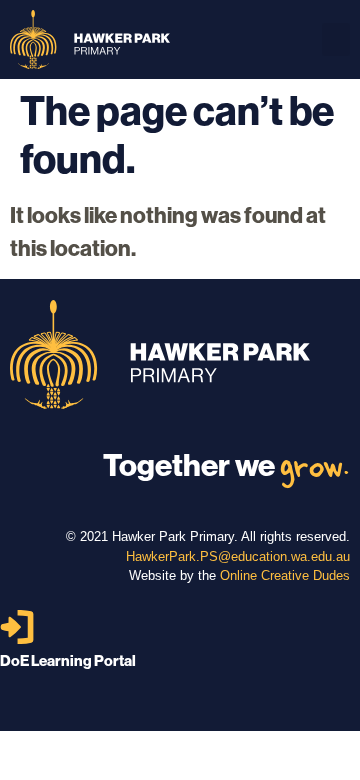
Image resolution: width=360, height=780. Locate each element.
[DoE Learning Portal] (17, 627)
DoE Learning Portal (68, 660)
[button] (336, 39)
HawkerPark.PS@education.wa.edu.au (238, 556)
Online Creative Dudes (285, 575)
